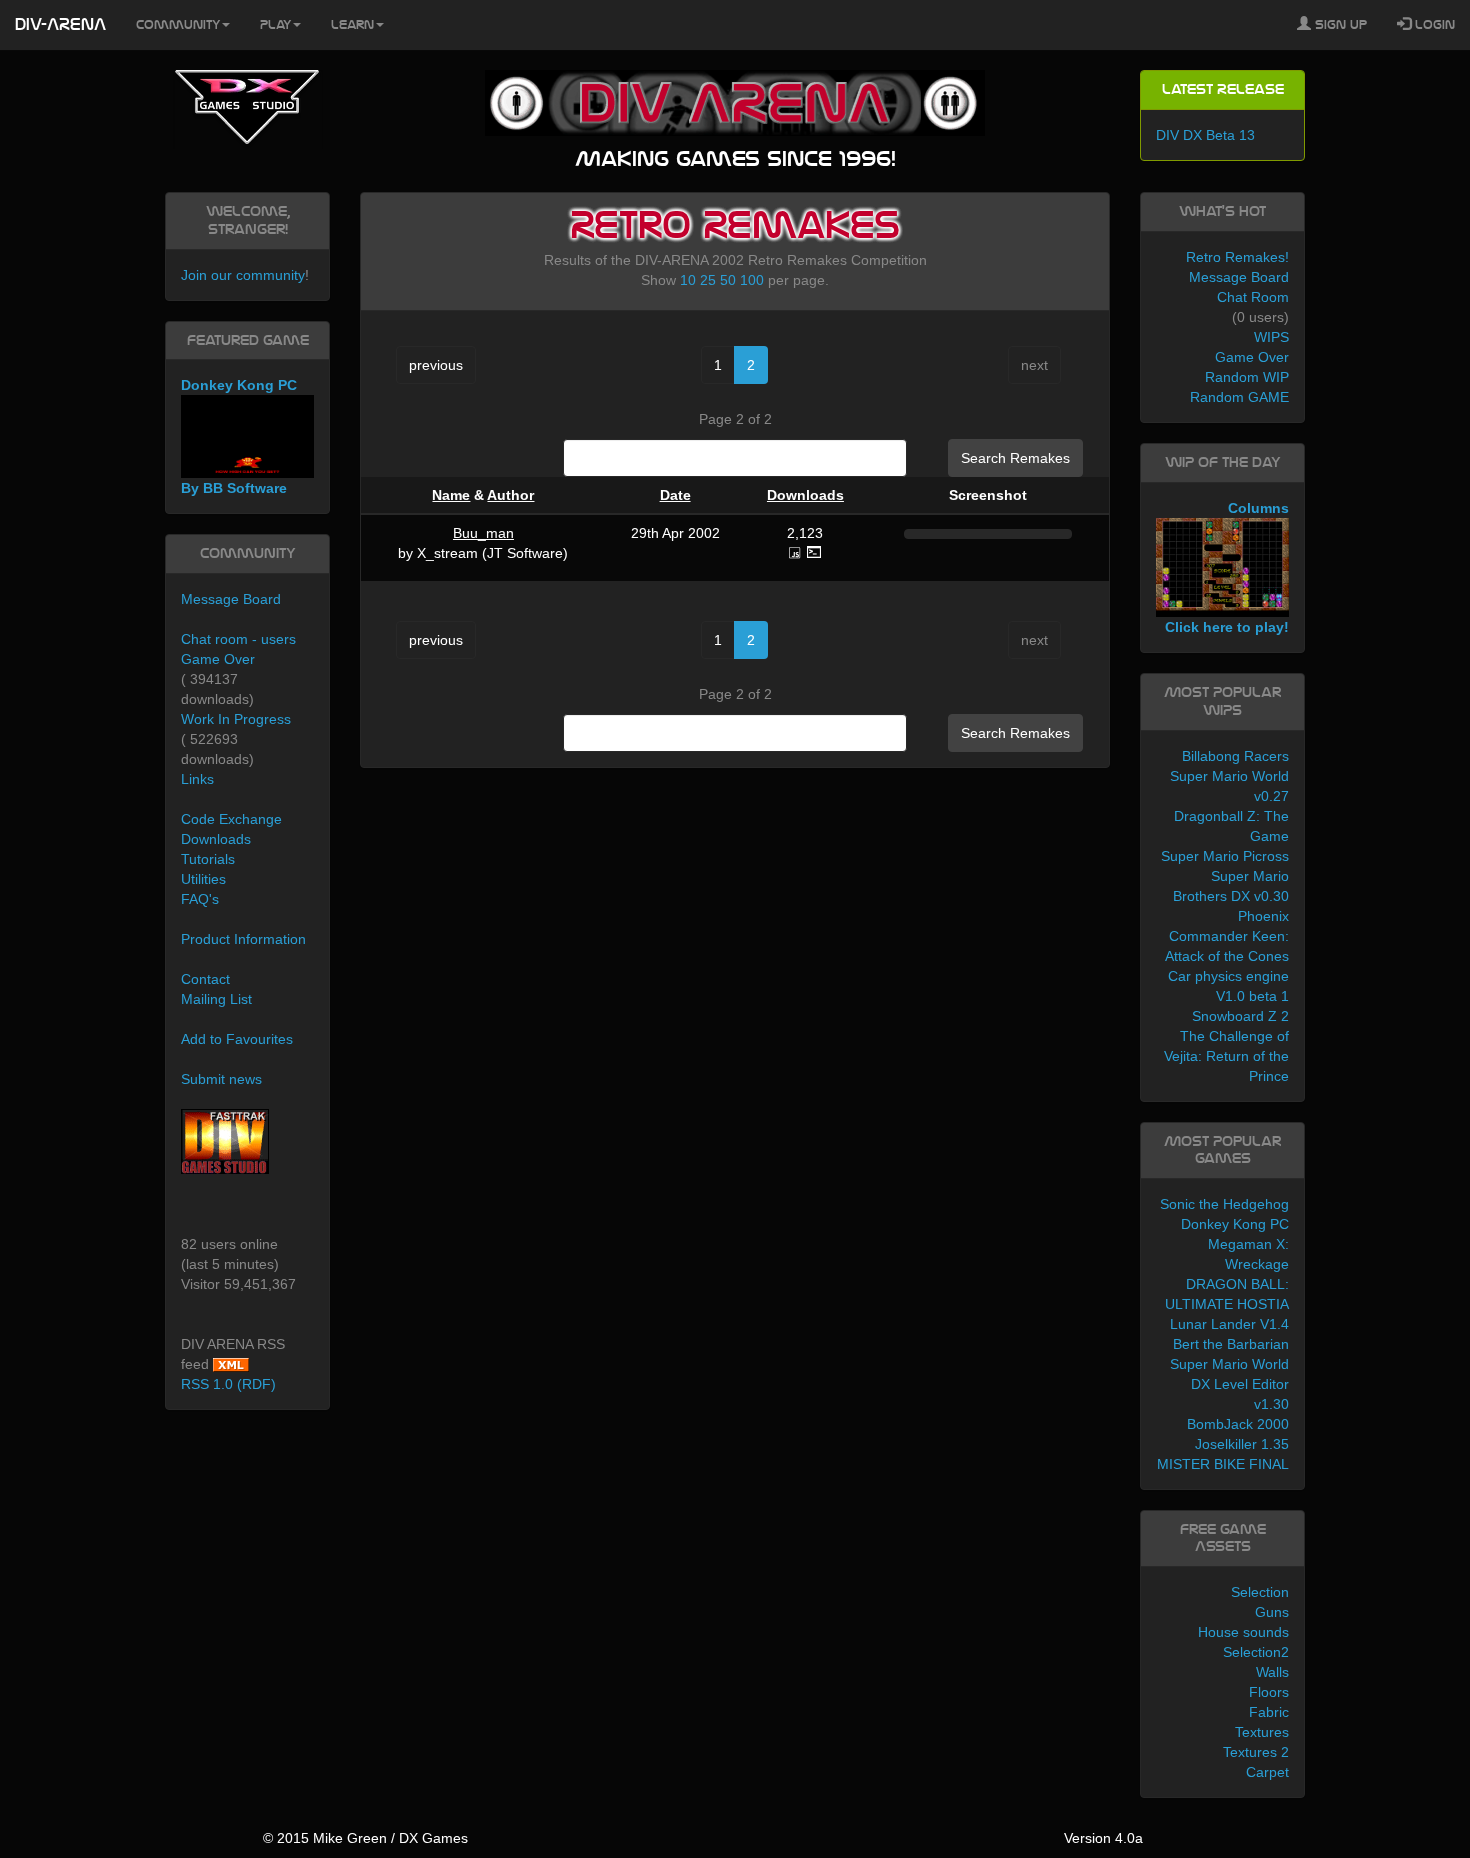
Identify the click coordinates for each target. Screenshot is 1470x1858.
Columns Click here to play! (1227, 568)
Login (1433, 25)
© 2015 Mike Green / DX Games (365, 1838)
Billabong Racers (1235, 756)
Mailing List (216, 999)
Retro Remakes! (1237, 257)
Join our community (243, 275)
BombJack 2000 (1238, 1424)
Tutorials (208, 859)
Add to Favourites (237, 1039)
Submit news (221, 1079)
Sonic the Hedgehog (1224, 1204)
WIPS (1271, 337)
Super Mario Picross (1225, 856)
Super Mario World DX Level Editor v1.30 (1229, 1384)
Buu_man (483, 533)
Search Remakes (1015, 458)
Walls (1272, 1672)
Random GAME (1239, 397)
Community (178, 25)
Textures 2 (1256, 1752)
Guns (1272, 1612)
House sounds (1243, 1632)
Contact (205, 979)
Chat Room (1253, 297)
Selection (1260, 1592)
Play (275, 25)
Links (197, 779)
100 (752, 280)
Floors (1269, 1692)
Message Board (231, 599)
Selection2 (1256, 1652)
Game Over (218, 659)
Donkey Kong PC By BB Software (239, 436)
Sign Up (1339, 25)
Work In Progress (236, 719)
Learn (352, 25)
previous (436, 365)
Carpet (1267, 1772)
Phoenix (1263, 916)
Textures (1262, 1732)
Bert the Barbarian (1231, 1344)
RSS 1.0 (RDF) (228, 1384)
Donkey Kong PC (1235, 1224)
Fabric (1269, 1712)
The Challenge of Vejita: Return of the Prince (1226, 1056)
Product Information (243, 939)
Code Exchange (231, 819)
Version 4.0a (1103, 1838)
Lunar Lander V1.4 (1229, 1324)
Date (675, 495)
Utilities (203, 879)
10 (688, 280)
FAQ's (200, 899)
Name (451, 495)
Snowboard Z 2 (1240, 1016)
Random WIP (1247, 377)
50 (728, 280)
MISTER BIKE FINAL (1223, 1464)
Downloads (805, 495)
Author (510, 495)
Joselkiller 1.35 (1242, 1444)
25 (708, 280)
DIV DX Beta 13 (1205, 135)
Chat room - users (238, 639)
